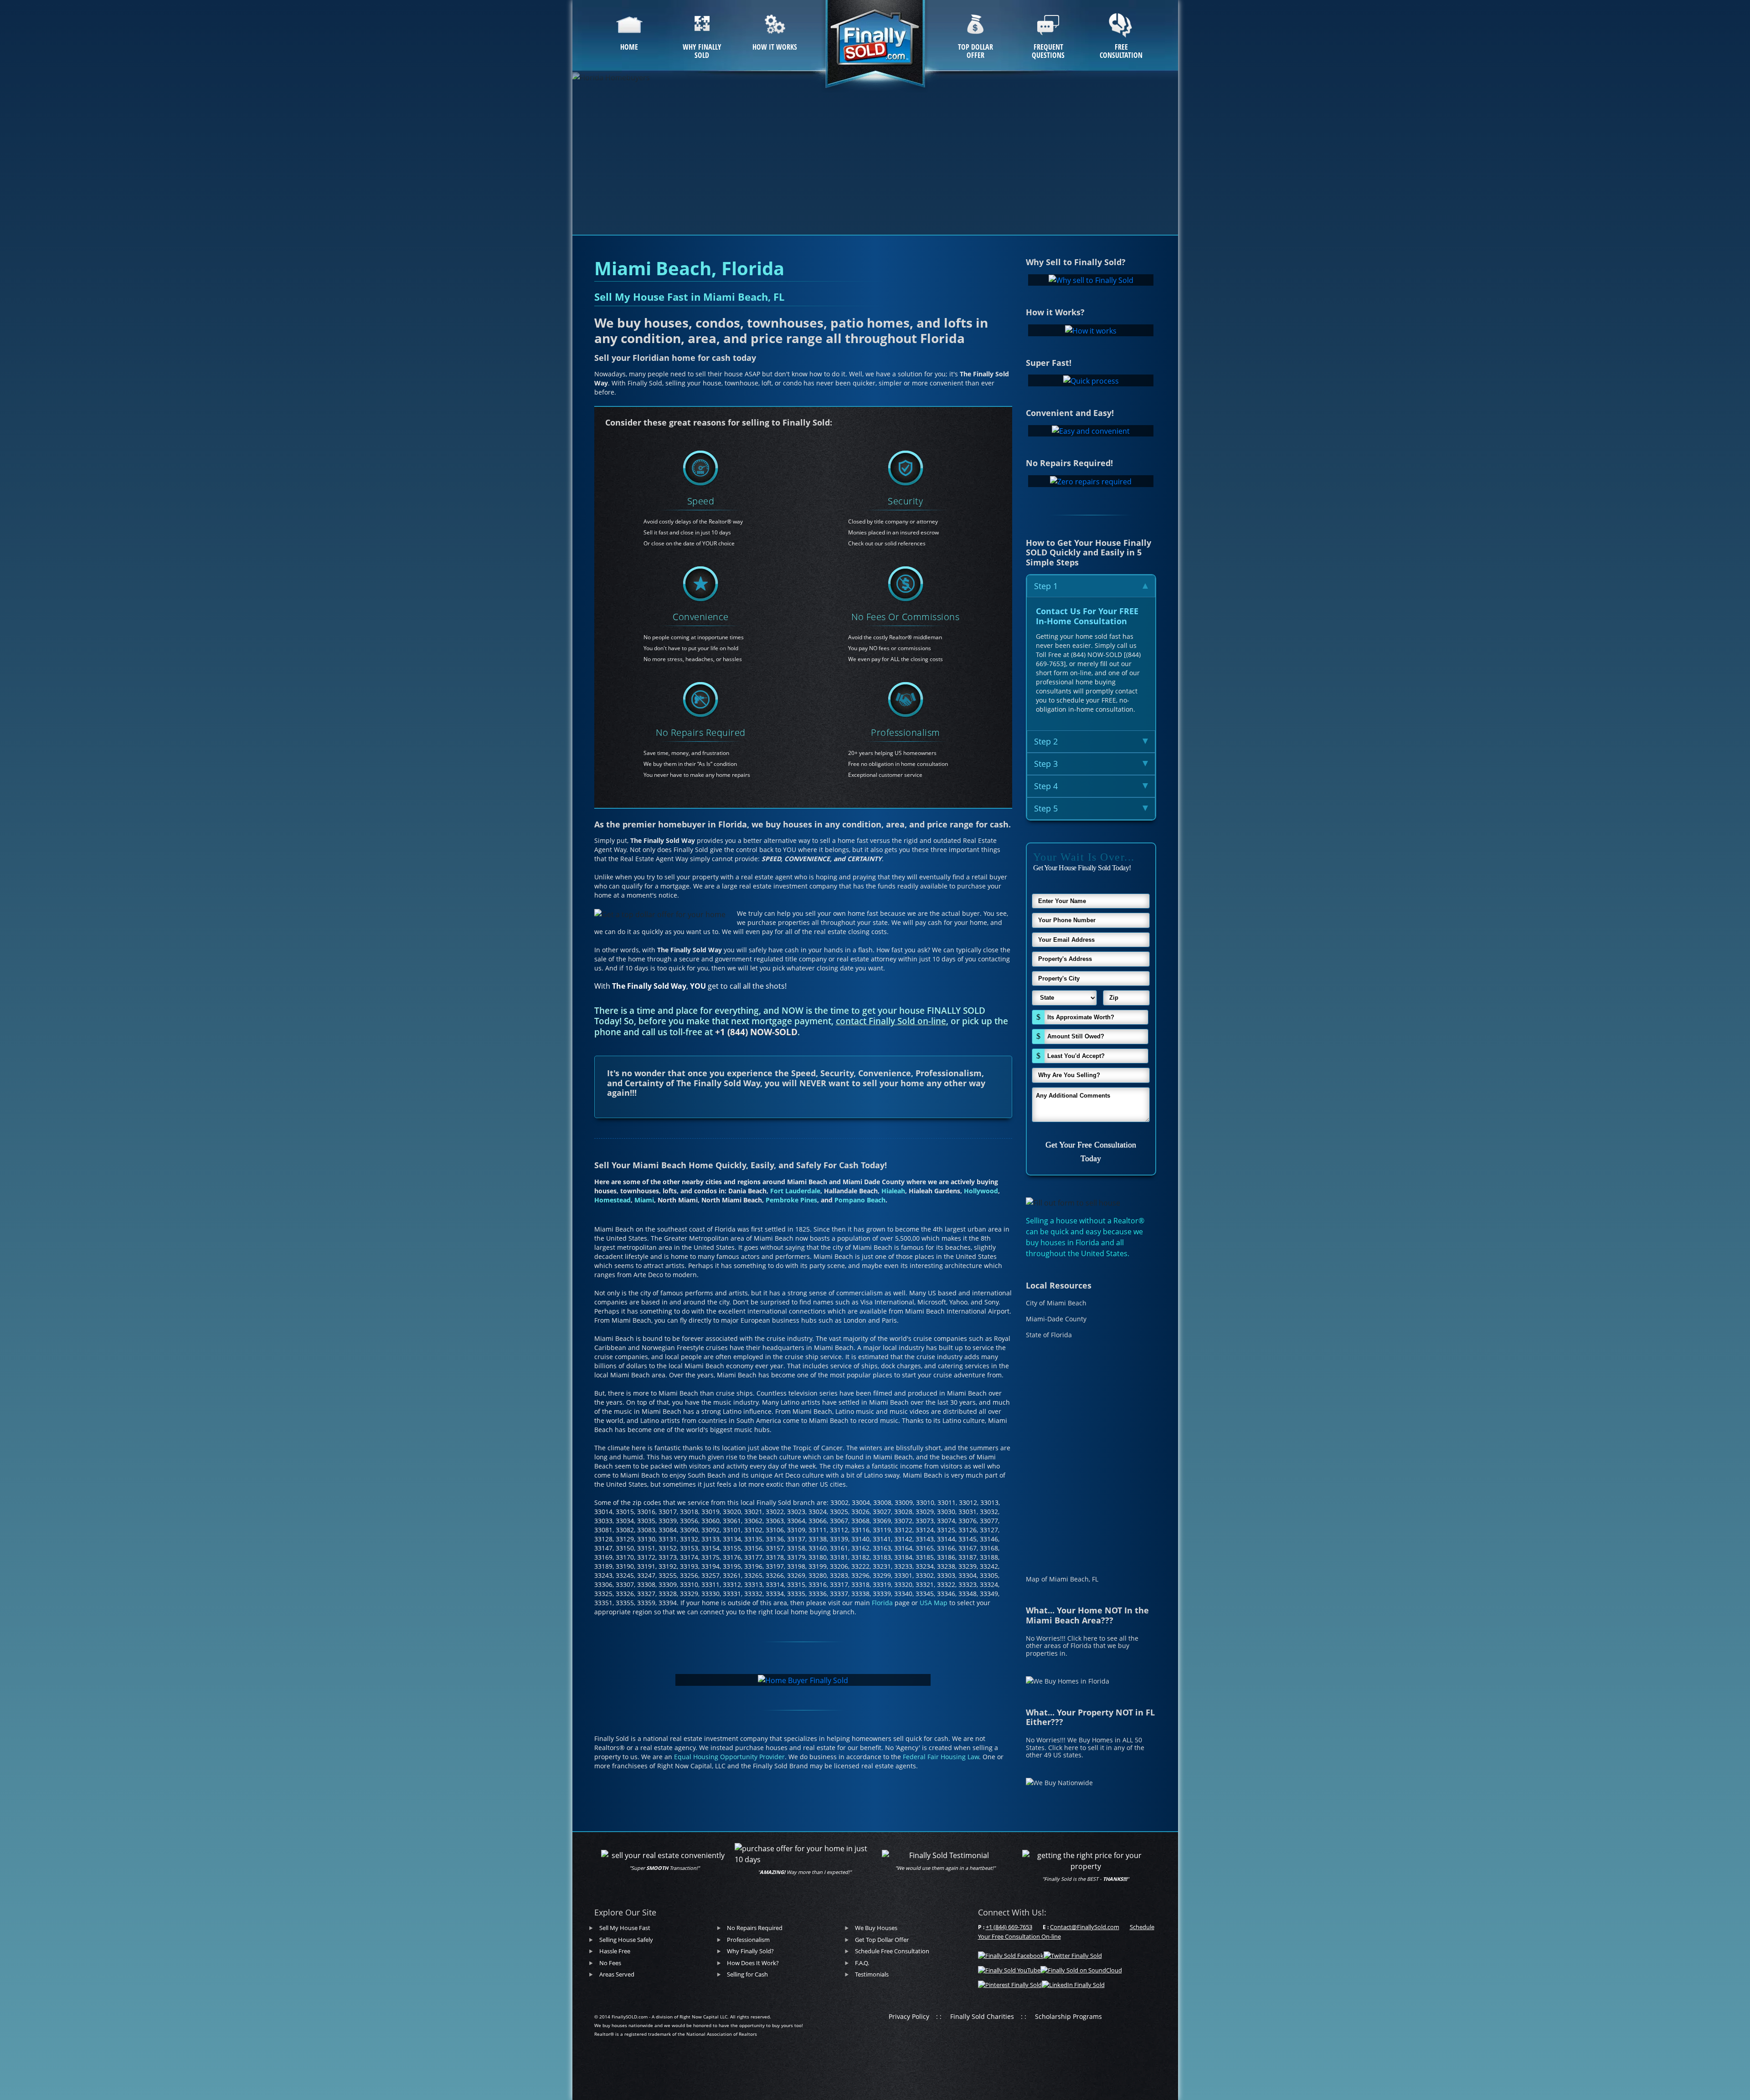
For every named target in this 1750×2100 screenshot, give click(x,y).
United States (1104, 1253)
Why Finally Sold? (750, 1951)
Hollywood (981, 1191)
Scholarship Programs (1068, 2016)
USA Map (934, 1603)
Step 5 (1046, 808)
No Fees (610, 1963)
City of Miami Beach (1056, 1303)
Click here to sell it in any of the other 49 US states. (1085, 1751)
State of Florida (1049, 1335)
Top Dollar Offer (975, 51)
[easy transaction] (700, 584)
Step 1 (1046, 586)
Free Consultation (1121, 51)
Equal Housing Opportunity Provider (729, 1757)
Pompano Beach (860, 1200)
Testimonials (872, 1974)
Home (629, 47)
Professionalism (906, 732)
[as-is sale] (700, 700)
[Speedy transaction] (700, 468)
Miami (644, 1200)
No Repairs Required (701, 732)
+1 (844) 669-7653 (1009, 1927)
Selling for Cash (747, 1974)
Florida (882, 1603)
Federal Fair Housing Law (941, 1757)
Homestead (612, 1200)
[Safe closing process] (906, 468)
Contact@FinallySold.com (1085, 1927)
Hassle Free (615, 1951)
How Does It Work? (753, 1963)
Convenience (701, 617)
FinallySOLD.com (630, 2017)
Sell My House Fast (625, 1928)
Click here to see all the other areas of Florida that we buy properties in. (1082, 1646)
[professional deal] (906, 700)
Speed (701, 501)
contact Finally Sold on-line (891, 1021)
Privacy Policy (909, 2016)
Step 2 (1046, 741)
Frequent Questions (1048, 51)
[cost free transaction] (906, 584)
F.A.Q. (862, 1963)
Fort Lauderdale (795, 1191)
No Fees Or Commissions (905, 617)
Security (905, 501)
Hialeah (893, 1191)
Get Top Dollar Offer (882, 1940)
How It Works (775, 47)
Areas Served (617, 1974)
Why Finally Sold (702, 51)
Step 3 (1046, 764)
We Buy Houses (876, 1928)
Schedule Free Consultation (892, 1951)
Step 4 (1046, 786)
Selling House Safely (626, 1940)
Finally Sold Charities (982, 2016)
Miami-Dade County (1056, 1319)
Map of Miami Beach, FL (1062, 1579)
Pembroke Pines (791, 1200)
